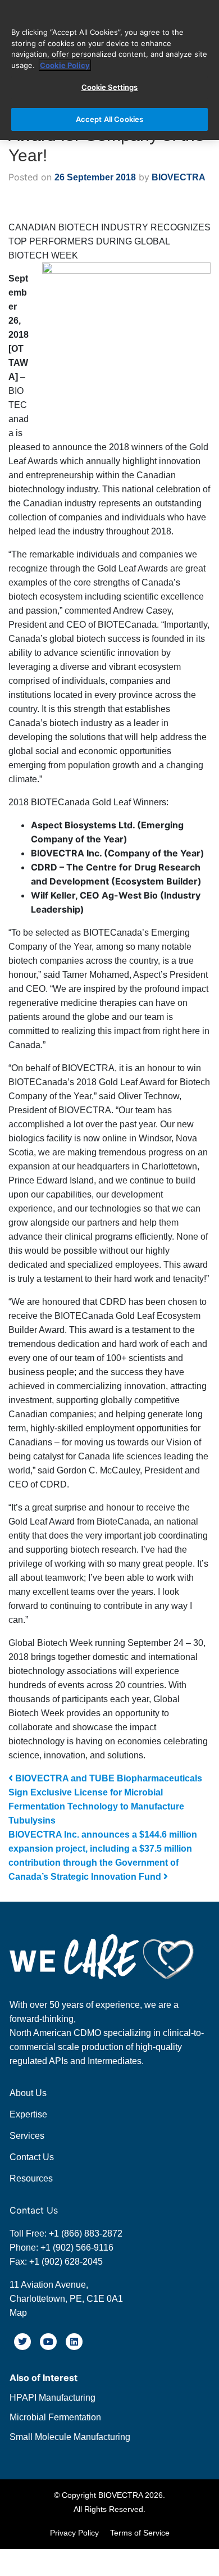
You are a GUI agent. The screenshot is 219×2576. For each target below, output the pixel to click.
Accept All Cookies (109, 119)
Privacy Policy (74, 2533)
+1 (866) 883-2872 (86, 2233)
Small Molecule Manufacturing (70, 2437)
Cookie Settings (110, 87)
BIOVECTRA (177, 177)
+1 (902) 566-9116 (76, 2248)
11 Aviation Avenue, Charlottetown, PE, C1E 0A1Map (66, 2299)
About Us (28, 2093)
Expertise (28, 2114)
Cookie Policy (65, 65)
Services (27, 2136)
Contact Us (32, 2157)
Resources (31, 2178)
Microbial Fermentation (55, 2417)
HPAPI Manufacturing (53, 2398)
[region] (109, 70)
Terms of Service (140, 2533)
